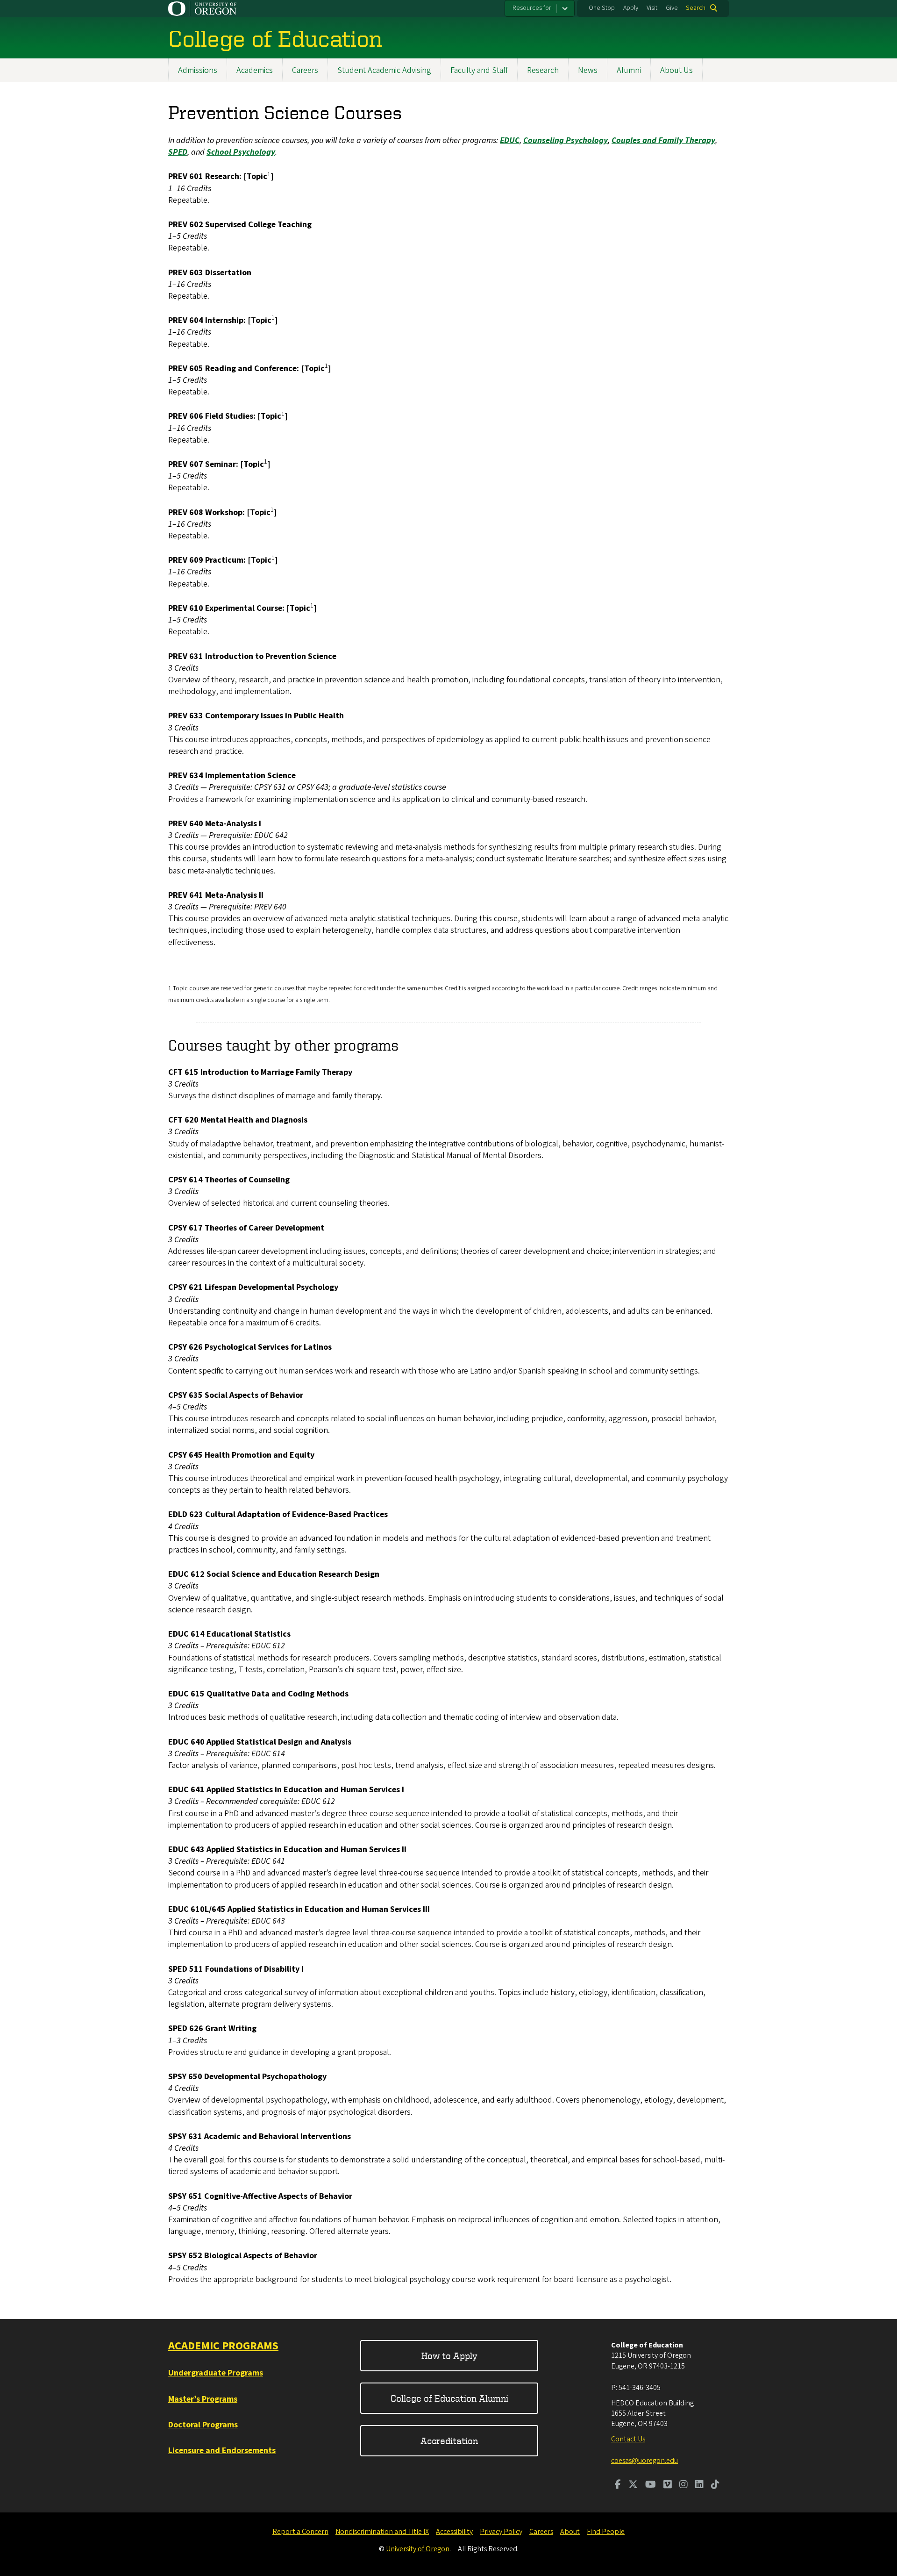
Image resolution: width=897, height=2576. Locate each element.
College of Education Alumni (449, 2398)
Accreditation (449, 2441)
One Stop (602, 8)
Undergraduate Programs (216, 2373)
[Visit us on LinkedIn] (699, 2485)
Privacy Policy (501, 2532)
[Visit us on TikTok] (715, 2485)
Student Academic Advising (384, 70)
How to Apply (449, 2356)
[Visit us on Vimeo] (668, 2485)
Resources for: (533, 8)
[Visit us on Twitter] (633, 2485)
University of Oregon (418, 2549)
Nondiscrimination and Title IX (382, 2532)
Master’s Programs (203, 2399)
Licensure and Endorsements (222, 2451)
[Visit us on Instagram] (683, 2485)
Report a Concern (300, 2532)
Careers (305, 70)
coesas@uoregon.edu (644, 2461)
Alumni (629, 70)
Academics (255, 70)
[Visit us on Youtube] (651, 2485)
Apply (631, 8)
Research (543, 70)
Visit (652, 8)
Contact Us (628, 2439)
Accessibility (454, 2532)
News (588, 70)
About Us (676, 70)
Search (696, 8)
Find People (606, 2532)
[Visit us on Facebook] (618, 2485)
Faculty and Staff (479, 70)
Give (672, 8)
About (570, 2532)
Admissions (198, 70)
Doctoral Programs (203, 2425)
